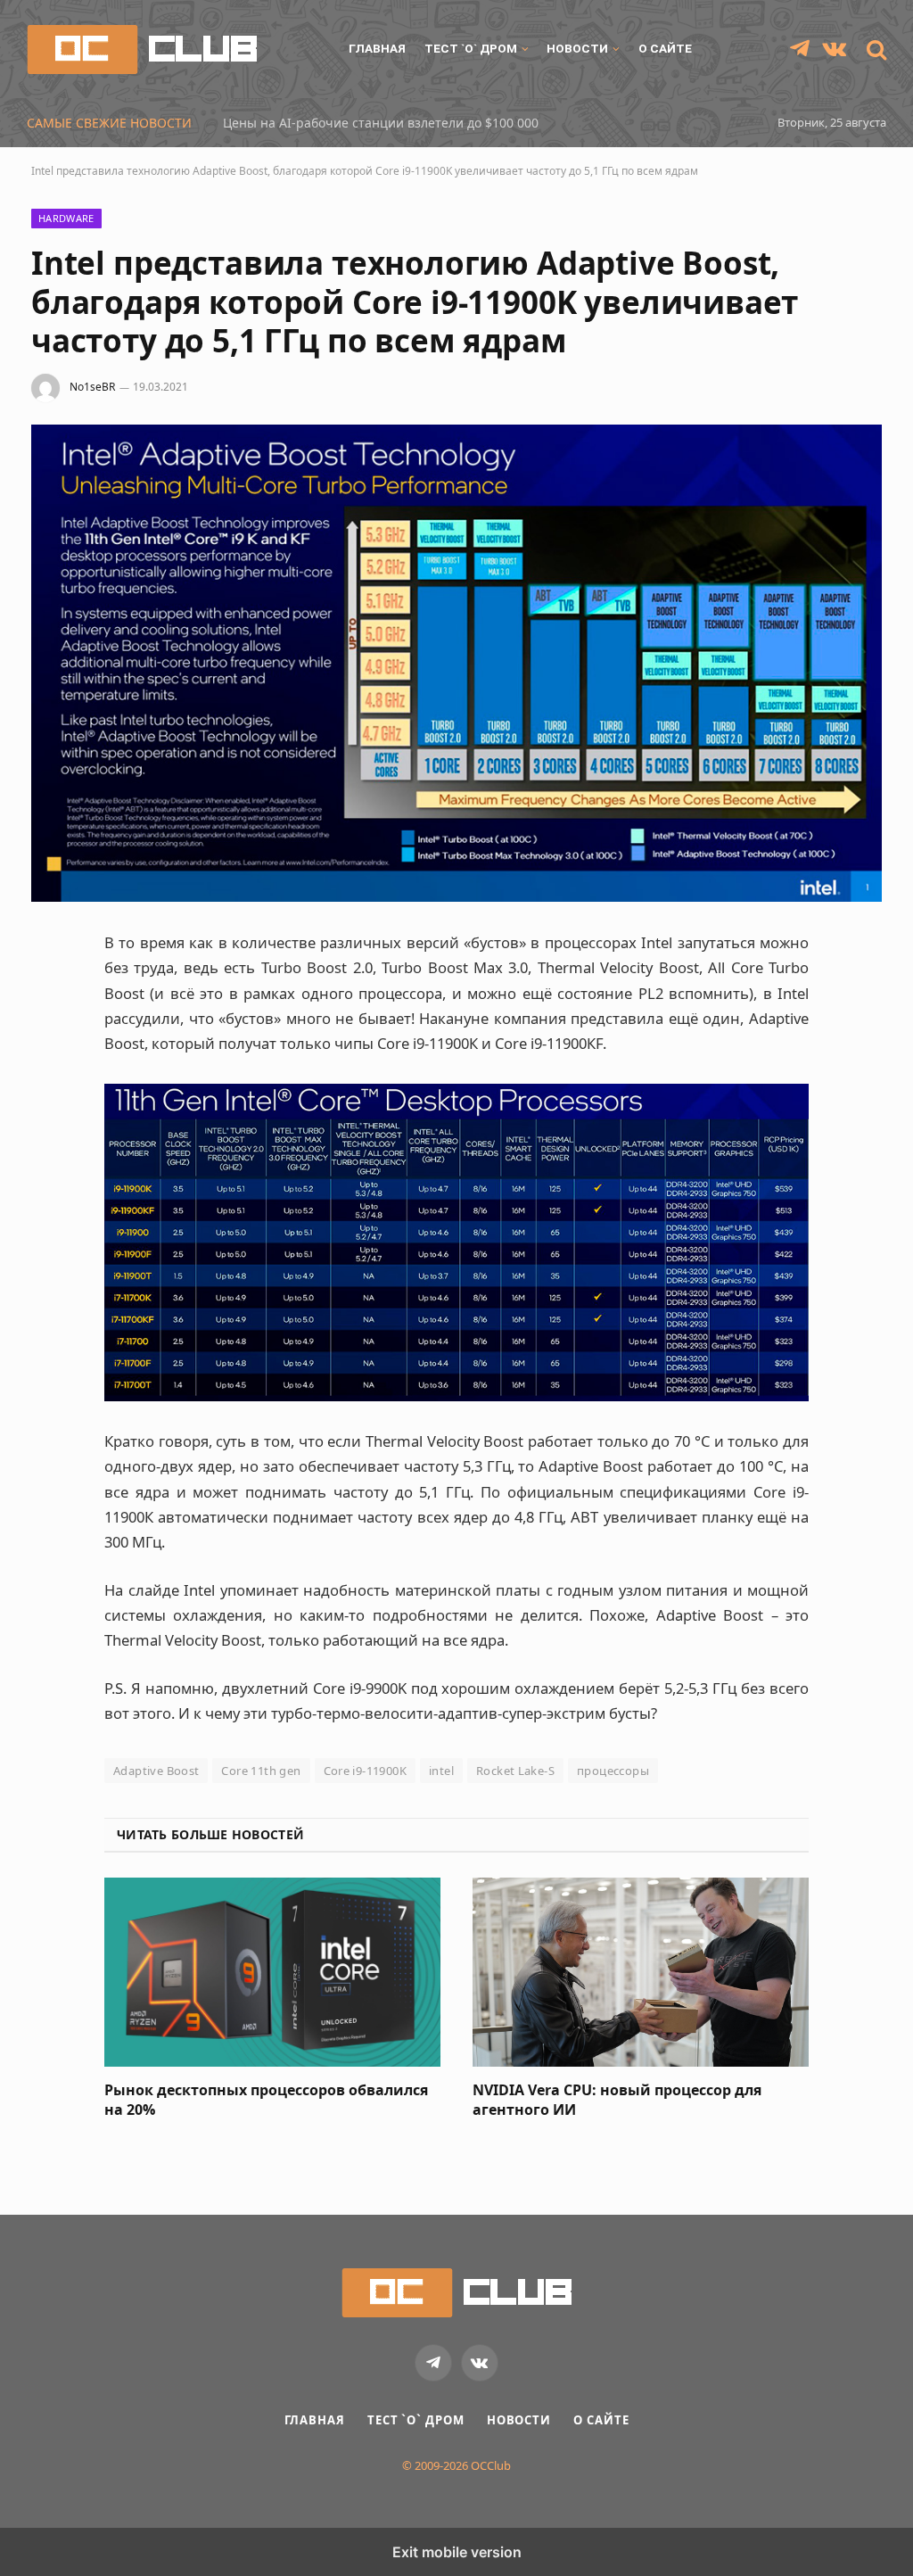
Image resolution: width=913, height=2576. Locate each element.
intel (441, 1771)
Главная (377, 48)
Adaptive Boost (156, 1771)
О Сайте (665, 48)
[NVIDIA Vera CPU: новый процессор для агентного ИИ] (641, 1972)
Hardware (66, 218)
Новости (577, 48)
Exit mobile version (457, 2552)
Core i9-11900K (365, 1771)
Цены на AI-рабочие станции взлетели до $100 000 (381, 123)
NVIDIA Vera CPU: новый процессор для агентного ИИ (617, 2100)
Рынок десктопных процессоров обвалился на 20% (266, 2100)
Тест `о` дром (471, 48)
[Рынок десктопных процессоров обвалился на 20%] (272, 1972)
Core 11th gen (261, 1771)
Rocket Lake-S (515, 1771)
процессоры (613, 1771)
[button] (875, 50)
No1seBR (92, 387)
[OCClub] (142, 50)
